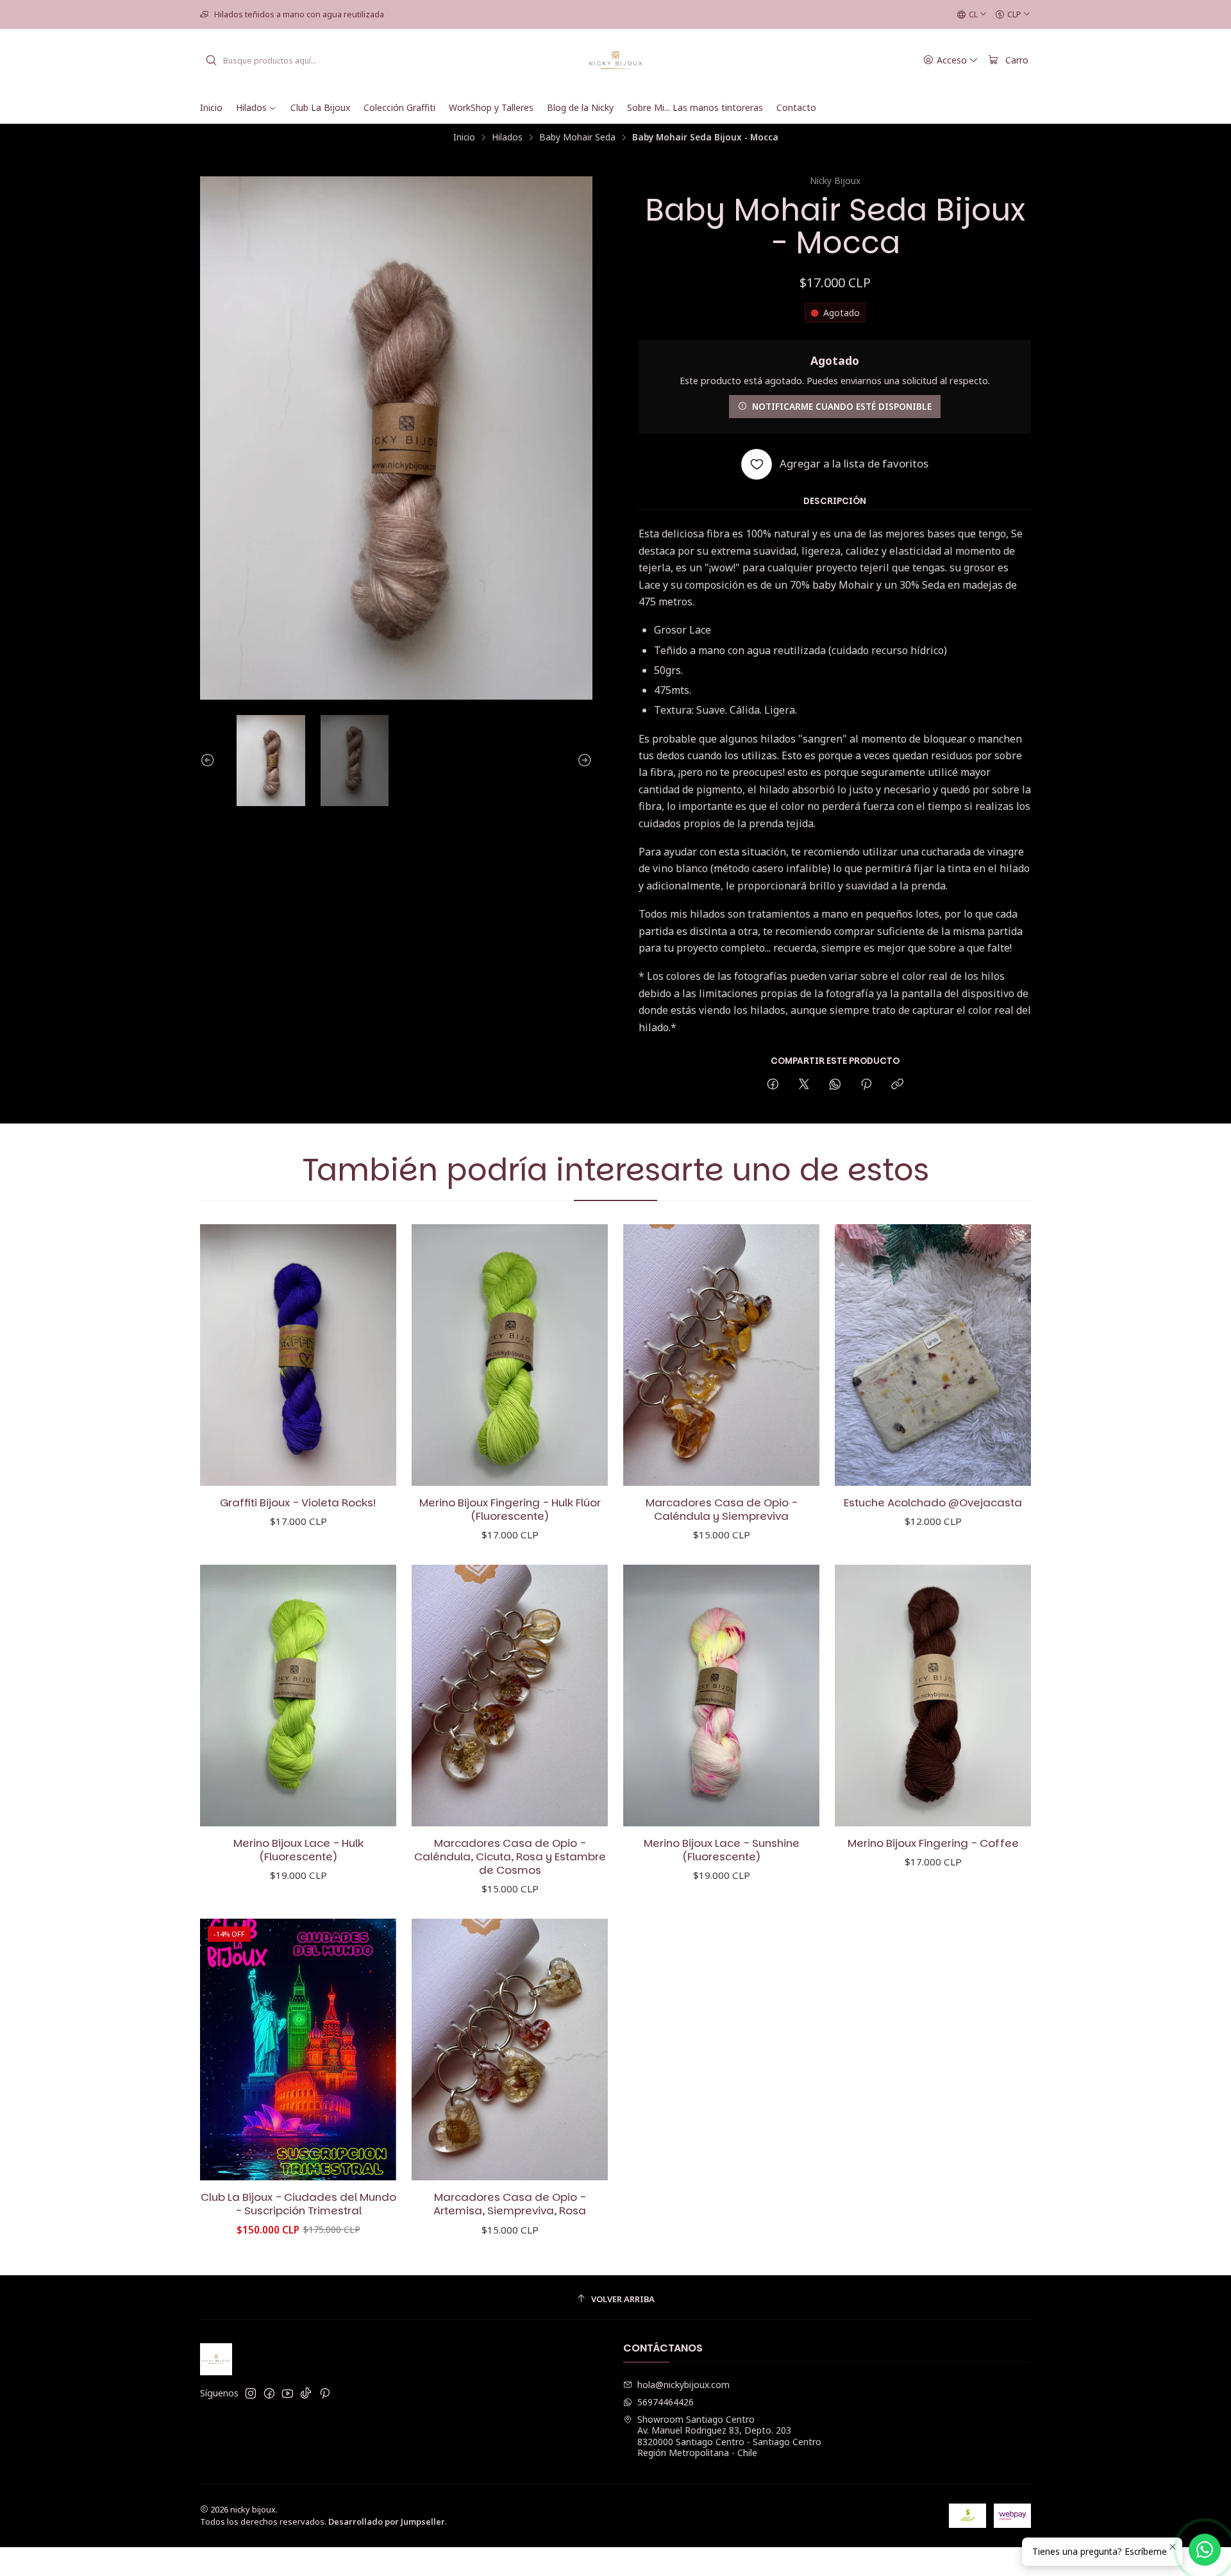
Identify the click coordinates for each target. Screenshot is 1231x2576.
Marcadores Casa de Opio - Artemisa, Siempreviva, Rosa (510, 2204)
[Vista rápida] (373, 1355)
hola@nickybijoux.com (683, 2385)
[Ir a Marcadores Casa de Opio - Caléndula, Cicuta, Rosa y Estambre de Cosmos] (510, 1696)
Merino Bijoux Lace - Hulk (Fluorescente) (298, 1850)
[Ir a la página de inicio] (616, 60)
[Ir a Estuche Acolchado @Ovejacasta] (933, 1355)
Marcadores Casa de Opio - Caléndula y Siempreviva (722, 1510)
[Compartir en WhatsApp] (835, 1085)
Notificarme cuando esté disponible (842, 406)
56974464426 (666, 2402)
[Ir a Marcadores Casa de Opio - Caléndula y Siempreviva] (721, 1355)
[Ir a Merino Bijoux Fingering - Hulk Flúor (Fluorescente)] (510, 1355)
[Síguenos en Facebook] (269, 2393)
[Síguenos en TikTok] (306, 2393)
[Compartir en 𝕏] (804, 1085)
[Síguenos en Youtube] (288, 2393)
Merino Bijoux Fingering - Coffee (933, 1843)
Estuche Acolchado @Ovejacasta (933, 1503)
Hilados (507, 137)
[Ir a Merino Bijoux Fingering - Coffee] (933, 1696)
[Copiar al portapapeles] (897, 1085)
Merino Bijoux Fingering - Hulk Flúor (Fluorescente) (510, 1510)
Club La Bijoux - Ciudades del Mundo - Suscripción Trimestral (298, 2204)
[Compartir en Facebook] (773, 1085)
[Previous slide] (210, 761)
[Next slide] (583, 761)
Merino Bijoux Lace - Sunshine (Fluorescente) (722, 1850)
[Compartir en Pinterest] (866, 1085)
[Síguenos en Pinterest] (325, 2393)
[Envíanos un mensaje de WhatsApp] (1205, 2550)
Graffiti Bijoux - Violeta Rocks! (298, 1503)
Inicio (464, 137)
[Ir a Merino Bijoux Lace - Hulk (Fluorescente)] (298, 1696)
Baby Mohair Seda (577, 137)
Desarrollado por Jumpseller (387, 2521)
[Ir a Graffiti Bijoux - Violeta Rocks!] (298, 1355)
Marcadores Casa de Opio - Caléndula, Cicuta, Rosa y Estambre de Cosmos (510, 1857)
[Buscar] (211, 60)
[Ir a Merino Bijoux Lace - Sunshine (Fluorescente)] (721, 1696)
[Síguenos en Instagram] (251, 2393)
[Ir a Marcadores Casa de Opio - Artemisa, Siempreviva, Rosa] (510, 2050)
